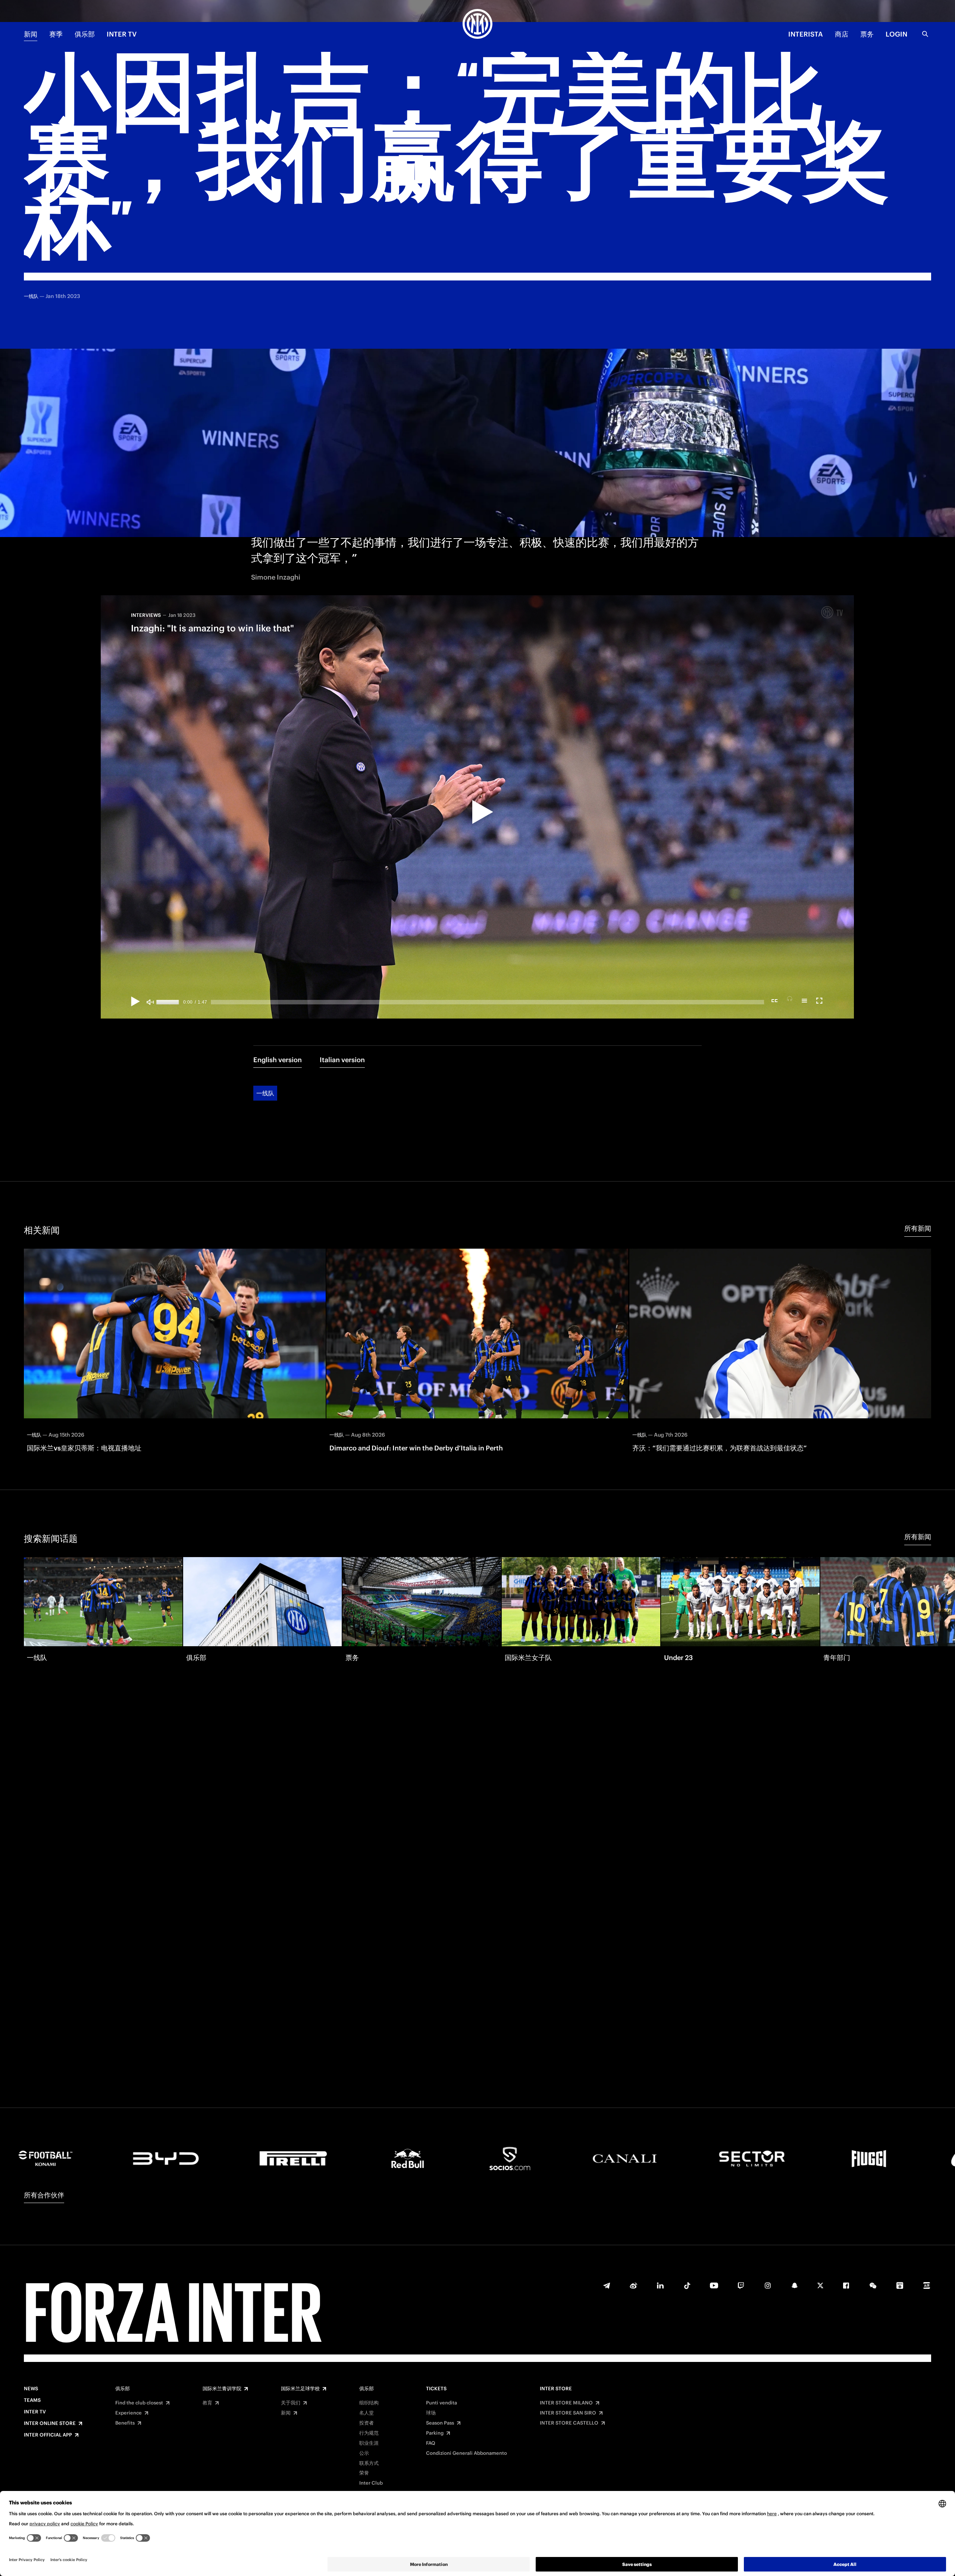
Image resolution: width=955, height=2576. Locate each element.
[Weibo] (633, 2285)
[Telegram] (607, 2285)
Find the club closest (139, 2403)
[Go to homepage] (477, 25)
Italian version (342, 1060)
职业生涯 (369, 2443)
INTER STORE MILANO (566, 2403)
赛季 (56, 34)
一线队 (265, 1093)
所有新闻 (918, 1228)
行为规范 (369, 2433)
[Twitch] (741, 2285)
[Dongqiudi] (900, 2285)
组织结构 (369, 2403)
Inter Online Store (50, 2423)
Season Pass (440, 2423)
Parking (435, 2433)
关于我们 (291, 2403)
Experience (129, 2413)
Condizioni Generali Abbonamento (466, 2453)
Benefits (125, 2423)
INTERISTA (806, 34)
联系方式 (369, 2463)
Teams (32, 2400)
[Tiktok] (687, 2285)
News (31, 2389)
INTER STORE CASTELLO (569, 2423)
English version (278, 1060)
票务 (867, 34)
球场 (431, 2413)
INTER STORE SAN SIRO (568, 2413)
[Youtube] (714, 2285)
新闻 (31, 34)
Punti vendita (442, 2403)
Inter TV (122, 34)
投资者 (367, 2423)
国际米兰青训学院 (222, 2389)
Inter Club (371, 2483)
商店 (842, 34)
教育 (207, 2403)
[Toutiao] (927, 2285)
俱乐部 (85, 34)
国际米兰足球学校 (300, 2389)
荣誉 (364, 2473)
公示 (364, 2453)
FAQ (431, 2443)
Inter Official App (48, 2435)
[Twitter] (820, 2285)
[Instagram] (768, 2285)
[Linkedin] (660, 2285)
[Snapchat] (795, 2285)
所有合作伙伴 (44, 2195)
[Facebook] (846, 2285)
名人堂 (367, 2413)
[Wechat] (873, 2285)
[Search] (925, 34)
